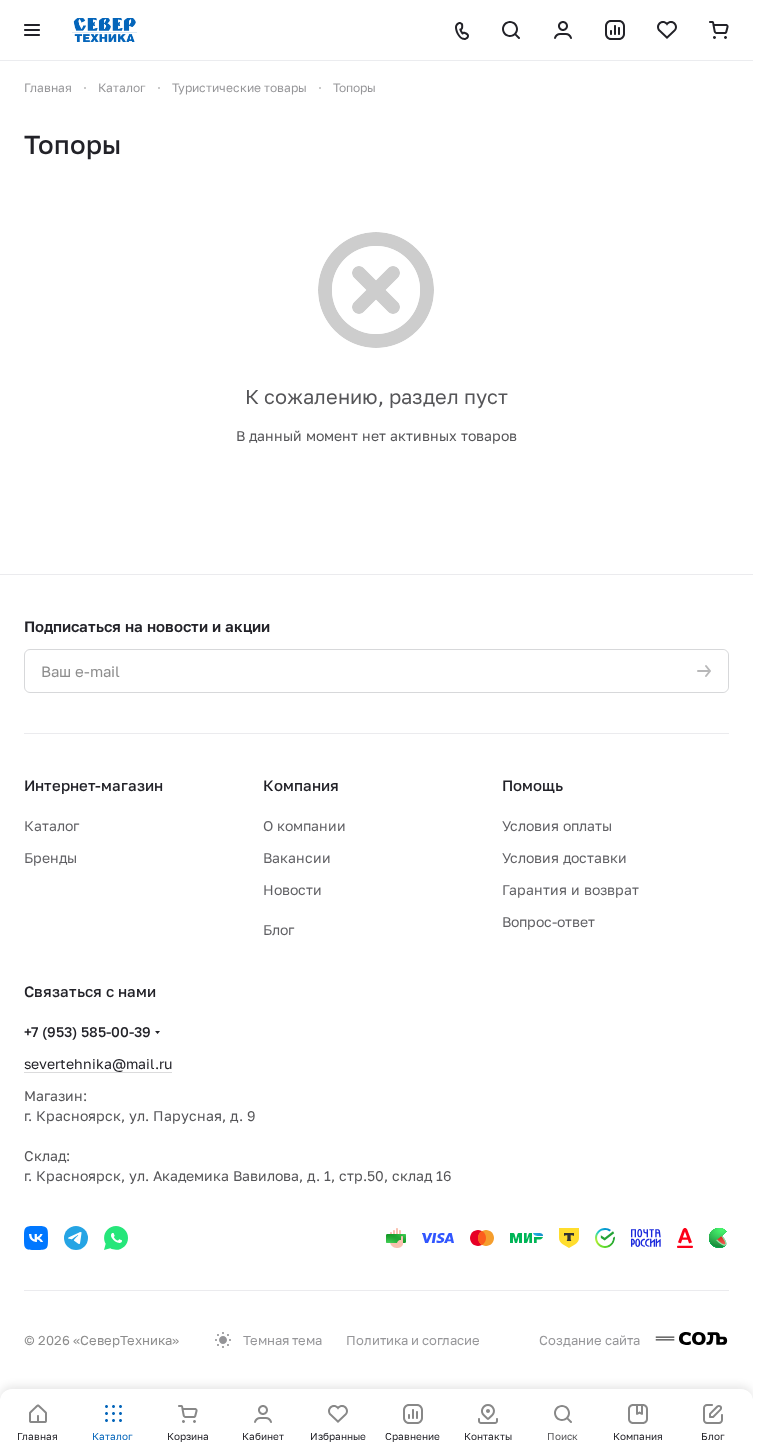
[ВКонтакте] (36, 1238)
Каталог (51, 825)
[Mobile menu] (32, 30)
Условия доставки (564, 857)
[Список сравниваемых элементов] (615, 30)
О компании (304, 825)
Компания (301, 785)
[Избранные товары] (667, 30)
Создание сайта (591, 1340)
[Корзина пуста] (719, 30)
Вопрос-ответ (548, 921)
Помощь (532, 785)
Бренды (50, 857)
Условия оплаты (557, 825)
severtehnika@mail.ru (98, 1063)
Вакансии (297, 857)
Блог (278, 929)
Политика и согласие (413, 1340)
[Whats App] (116, 1238)
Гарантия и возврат (570, 889)
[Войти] (563, 30)
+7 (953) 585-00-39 (87, 1031)
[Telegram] (76, 1238)
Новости (292, 889)
